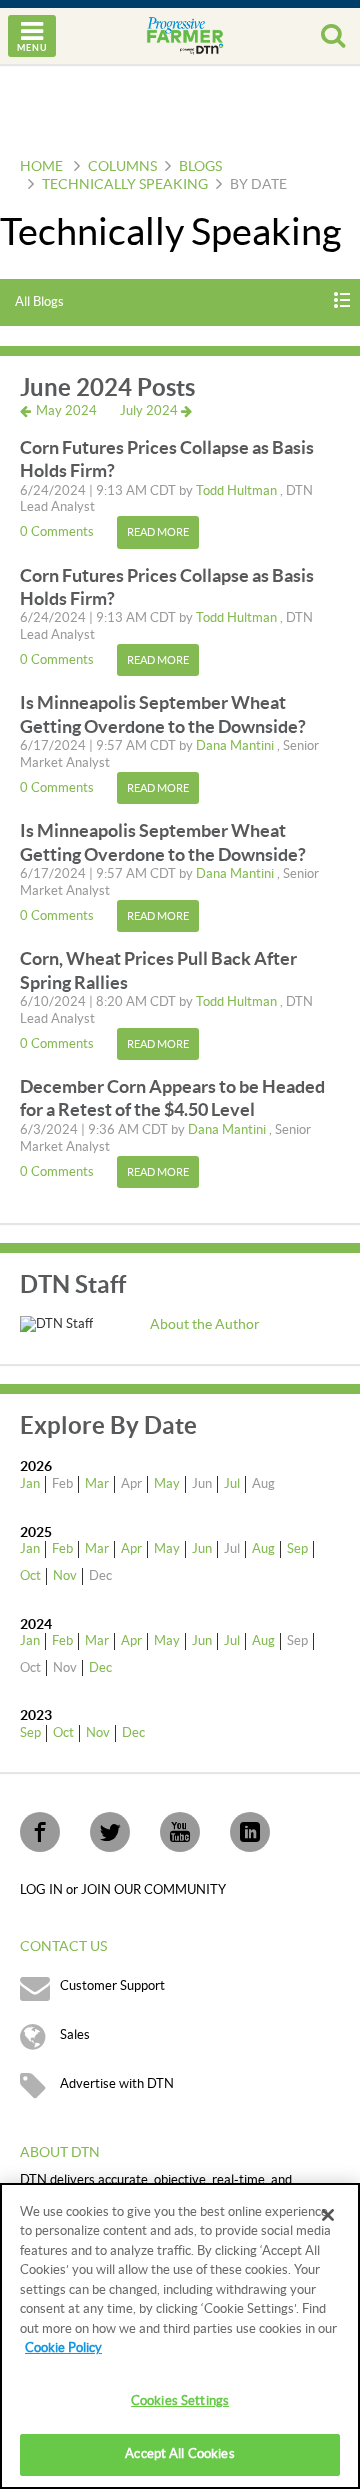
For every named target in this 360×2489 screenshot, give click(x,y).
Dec (100, 1668)
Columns (122, 167)
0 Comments (58, 532)
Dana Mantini (236, 746)
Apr (131, 1549)
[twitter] (110, 1832)
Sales (75, 2035)
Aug (263, 1549)
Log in (43, 1890)
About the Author (205, 1325)
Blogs (200, 167)
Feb (62, 1549)
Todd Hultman (238, 491)
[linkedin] (250, 1832)
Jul (232, 1484)
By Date (258, 185)
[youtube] (180, 1832)
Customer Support (112, 1986)
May (167, 1484)
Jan (30, 1484)
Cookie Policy (63, 2348)
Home (41, 167)
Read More (158, 532)
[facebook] (40, 1832)
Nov (65, 1576)
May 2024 (65, 411)
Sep (297, 1549)
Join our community (153, 1890)
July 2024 (150, 411)
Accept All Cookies (179, 2454)
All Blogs (39, 302)
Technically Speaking (125, 185)
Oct (30, 1576)
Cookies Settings (180, 2401)
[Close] (328, 2215)
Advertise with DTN (117, 2084)
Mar (97, 1484)
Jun (202, 1549)
